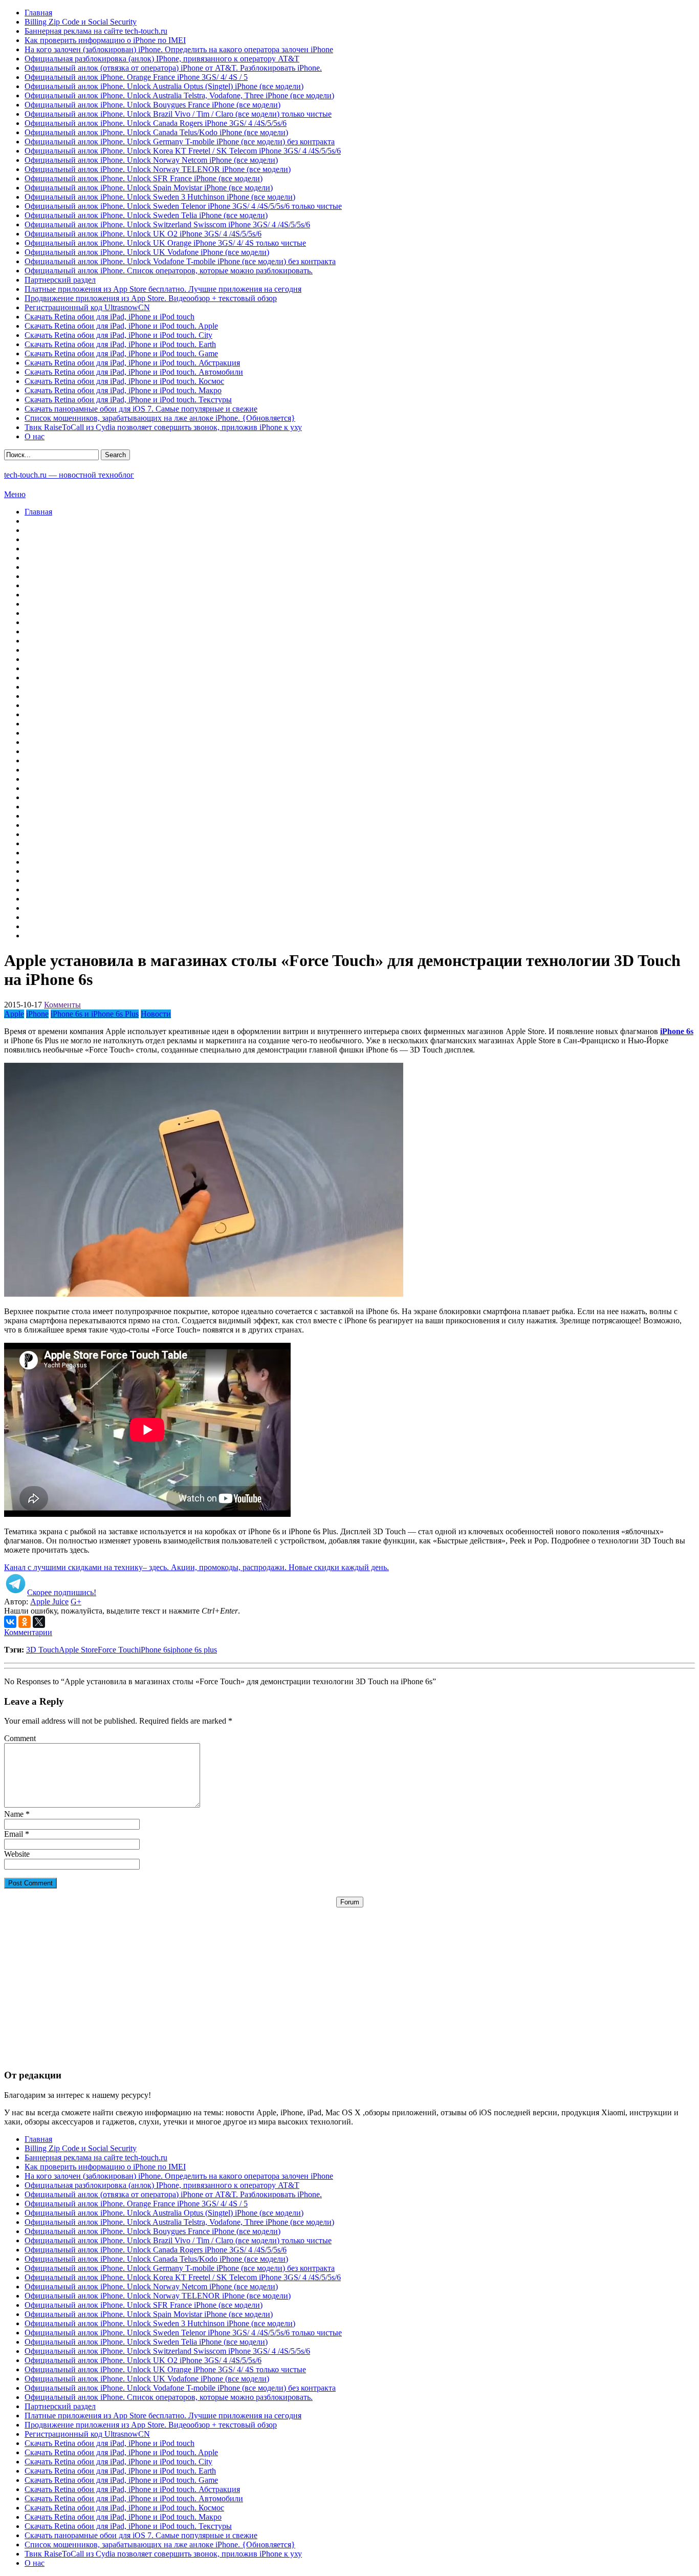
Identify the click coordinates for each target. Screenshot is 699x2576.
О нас (35, 436)
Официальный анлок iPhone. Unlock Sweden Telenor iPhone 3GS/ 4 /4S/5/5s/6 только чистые (183, 206)
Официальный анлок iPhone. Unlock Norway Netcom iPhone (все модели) (151, 160)
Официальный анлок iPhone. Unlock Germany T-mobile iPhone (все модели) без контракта (180, 142)
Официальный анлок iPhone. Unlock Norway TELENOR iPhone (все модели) (158, 169)
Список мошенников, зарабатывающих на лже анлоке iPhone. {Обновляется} (160, 418)
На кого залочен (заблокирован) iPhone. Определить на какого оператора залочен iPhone (179, 49)
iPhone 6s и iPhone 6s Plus (95, 1014)
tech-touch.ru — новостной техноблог (69, 475)
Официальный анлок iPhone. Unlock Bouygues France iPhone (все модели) (152, 105)
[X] (39, 1622)
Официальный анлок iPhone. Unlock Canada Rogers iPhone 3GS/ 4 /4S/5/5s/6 (156, 123)
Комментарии (28, 1632)
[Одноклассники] (25, 1622)
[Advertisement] (349, 1979)
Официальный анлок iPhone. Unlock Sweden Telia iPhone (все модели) (146, 215)
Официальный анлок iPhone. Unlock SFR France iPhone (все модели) (144, 178)
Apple (14, 1014)
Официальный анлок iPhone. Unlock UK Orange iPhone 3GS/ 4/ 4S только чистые (165, 243)
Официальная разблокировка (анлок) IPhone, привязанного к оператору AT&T (162, 59)
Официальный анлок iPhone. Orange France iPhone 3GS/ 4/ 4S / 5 (136, 77)
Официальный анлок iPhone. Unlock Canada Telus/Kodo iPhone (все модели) (156, 132)
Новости (156, 1014)
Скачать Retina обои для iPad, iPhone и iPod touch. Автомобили (134, 372)
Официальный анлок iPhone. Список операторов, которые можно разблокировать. (169, 271)
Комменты (62, 1005)
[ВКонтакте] (10, 1622)
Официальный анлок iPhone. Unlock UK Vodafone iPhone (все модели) (147, 252)
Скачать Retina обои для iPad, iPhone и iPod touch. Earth (120, 344)
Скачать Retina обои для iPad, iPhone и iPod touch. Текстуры (128, 400)
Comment (20, 1738)
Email (14, 1834)
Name (14, 1814)
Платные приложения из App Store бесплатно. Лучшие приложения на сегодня (163, 289)
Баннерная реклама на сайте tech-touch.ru (96, 31)
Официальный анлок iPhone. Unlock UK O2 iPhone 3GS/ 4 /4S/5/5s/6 (143, 234)
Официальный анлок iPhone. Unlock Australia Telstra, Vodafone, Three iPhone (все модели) (179, 95)
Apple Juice (49, 1602)
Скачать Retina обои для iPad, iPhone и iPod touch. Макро (123, 390)
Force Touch (118, 1650)
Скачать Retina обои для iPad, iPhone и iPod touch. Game (121, 353)
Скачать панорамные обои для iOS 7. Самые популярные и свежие (141, 409)
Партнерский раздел (60, 280)
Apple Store (78, 1650)
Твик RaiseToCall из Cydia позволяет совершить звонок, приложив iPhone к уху (163, 427)
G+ (76, 1602)
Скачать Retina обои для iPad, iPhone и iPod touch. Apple (121, 326)
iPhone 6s (155, 1650)
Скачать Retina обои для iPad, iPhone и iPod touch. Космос (124, 381)
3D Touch (42, 1650)
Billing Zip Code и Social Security (81, 22)
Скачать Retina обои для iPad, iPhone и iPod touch (110, 317)
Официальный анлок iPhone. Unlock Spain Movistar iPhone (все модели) (149, 188)
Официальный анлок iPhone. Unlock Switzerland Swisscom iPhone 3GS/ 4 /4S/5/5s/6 (167, 224)
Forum (350, 1902)
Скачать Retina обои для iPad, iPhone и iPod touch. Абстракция (132, 363)
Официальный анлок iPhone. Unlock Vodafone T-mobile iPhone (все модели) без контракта (180, 261)
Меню (15, 494)
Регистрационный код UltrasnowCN (87, 307)
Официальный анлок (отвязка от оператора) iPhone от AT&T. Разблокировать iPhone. (173, 68)
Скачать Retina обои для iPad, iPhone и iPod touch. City (118, 335)
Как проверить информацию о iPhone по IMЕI (105, 40)
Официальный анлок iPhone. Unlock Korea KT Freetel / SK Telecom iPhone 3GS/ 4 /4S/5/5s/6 (183, 151)
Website (17, 1854)
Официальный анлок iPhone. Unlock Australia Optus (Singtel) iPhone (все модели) (164, 86)
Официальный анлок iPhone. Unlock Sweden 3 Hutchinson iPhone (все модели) (160, 197)
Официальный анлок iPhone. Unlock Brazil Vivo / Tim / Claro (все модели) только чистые (178, 114)
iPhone (37, 1014)
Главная (38, 13)
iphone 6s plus (194, 1650)
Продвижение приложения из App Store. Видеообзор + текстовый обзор (151, 298)
